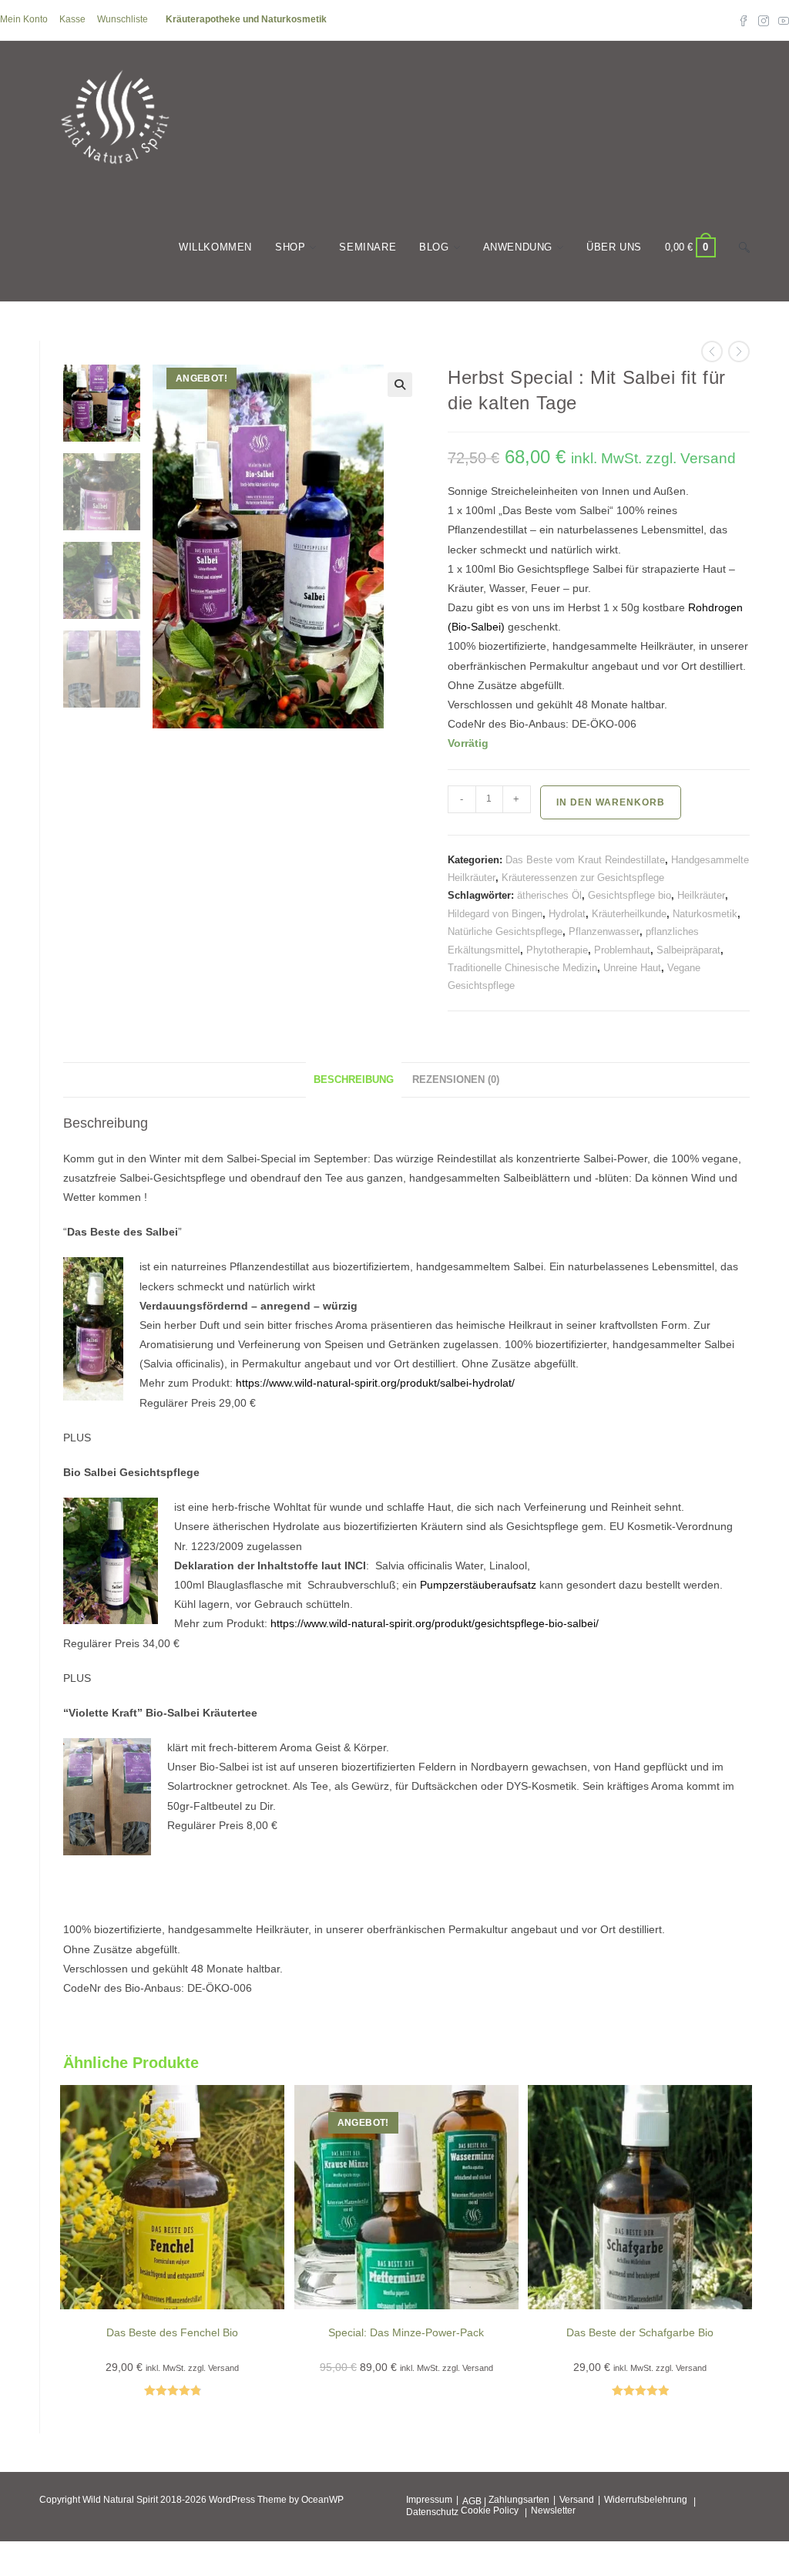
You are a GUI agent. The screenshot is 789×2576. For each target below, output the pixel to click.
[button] (400, 385)
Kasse (72, 19)
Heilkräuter (701, 895)
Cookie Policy (490, 2510)
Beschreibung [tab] (354, 1080)
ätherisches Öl (549, 895)
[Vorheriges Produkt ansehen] (712, 351)
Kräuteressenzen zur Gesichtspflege (583, 878)
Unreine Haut (632, 968)
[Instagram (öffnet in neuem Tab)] (764, 20)
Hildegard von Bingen (495, 914)
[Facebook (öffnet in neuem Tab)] (744, 20)
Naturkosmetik (705, 914)
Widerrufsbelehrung (646, 2500)
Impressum (429, 2500)
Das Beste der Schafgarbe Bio (640, 2332)
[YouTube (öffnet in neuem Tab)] (781, 20)
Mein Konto (24, 19)
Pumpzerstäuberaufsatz (478, 1585)
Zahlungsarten (519, 2500)
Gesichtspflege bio (630, 895)
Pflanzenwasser (604, 932)
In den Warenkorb (611, 802)
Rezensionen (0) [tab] (456, 1080)
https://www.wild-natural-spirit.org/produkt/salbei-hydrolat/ (375, 1383)
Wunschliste (123, 19)
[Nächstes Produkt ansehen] (739, 351)
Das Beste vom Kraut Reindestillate (585, 860)
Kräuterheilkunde (629, 914)
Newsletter (553, 2510)
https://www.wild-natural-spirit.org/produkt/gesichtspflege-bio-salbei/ (435, 1623)
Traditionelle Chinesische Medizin (522, 968)
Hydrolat (567, 914)
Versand (577, 2500)
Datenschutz (432, 2512)
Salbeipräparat (688, 950)
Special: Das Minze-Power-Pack (406, 2332)
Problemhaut (622, 950)
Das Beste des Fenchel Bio (172, 2332)
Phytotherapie (557, 950)
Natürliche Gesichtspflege (505, 932)
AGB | (474, 2501)
